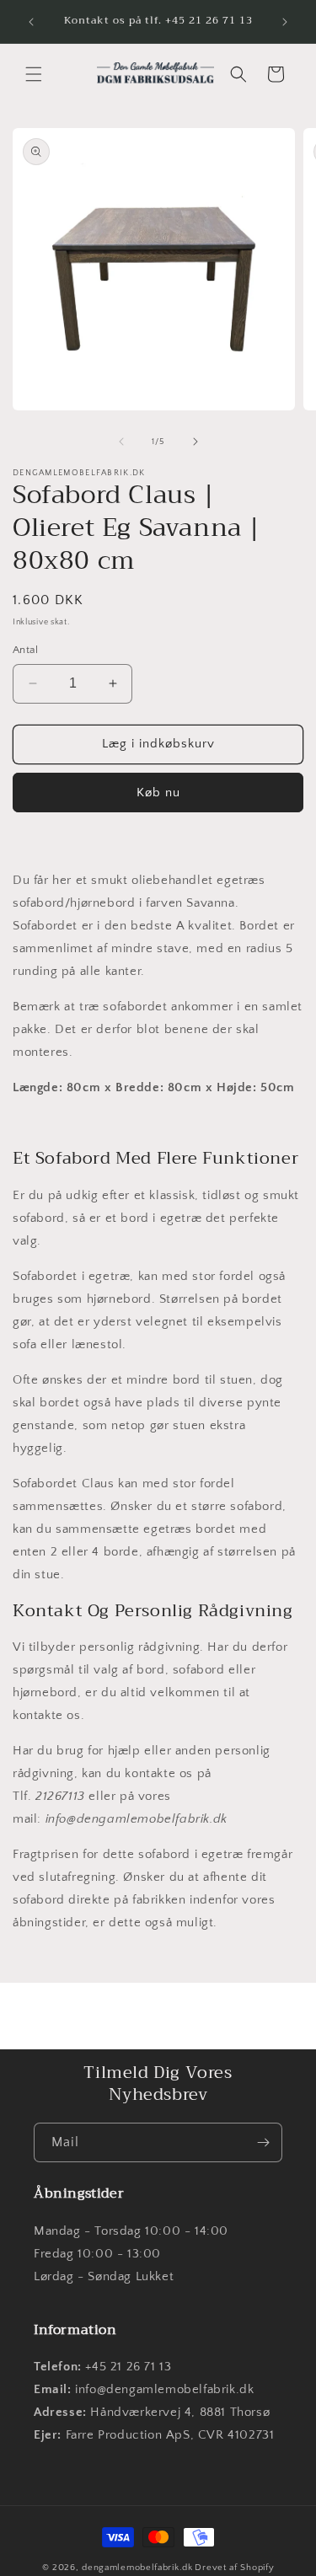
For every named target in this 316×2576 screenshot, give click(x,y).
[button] (34, 74)
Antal (25, 650)
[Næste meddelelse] (285, 22)
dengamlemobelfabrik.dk (137, 2568)
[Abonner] (263, 2142)
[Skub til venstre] (121, 442)
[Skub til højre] (195, 442)
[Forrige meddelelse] (31, 22)
